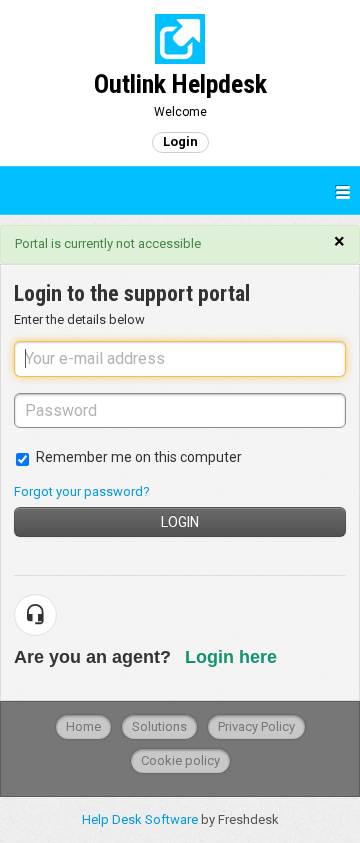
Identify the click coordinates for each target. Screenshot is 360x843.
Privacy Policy (256, 726)
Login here (231, 657)
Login (180, 522)
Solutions (159, 726)
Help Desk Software (141, 819)
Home (83, 726)
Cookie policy (180, 760)
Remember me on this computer (139, 457)
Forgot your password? (82, 491)
